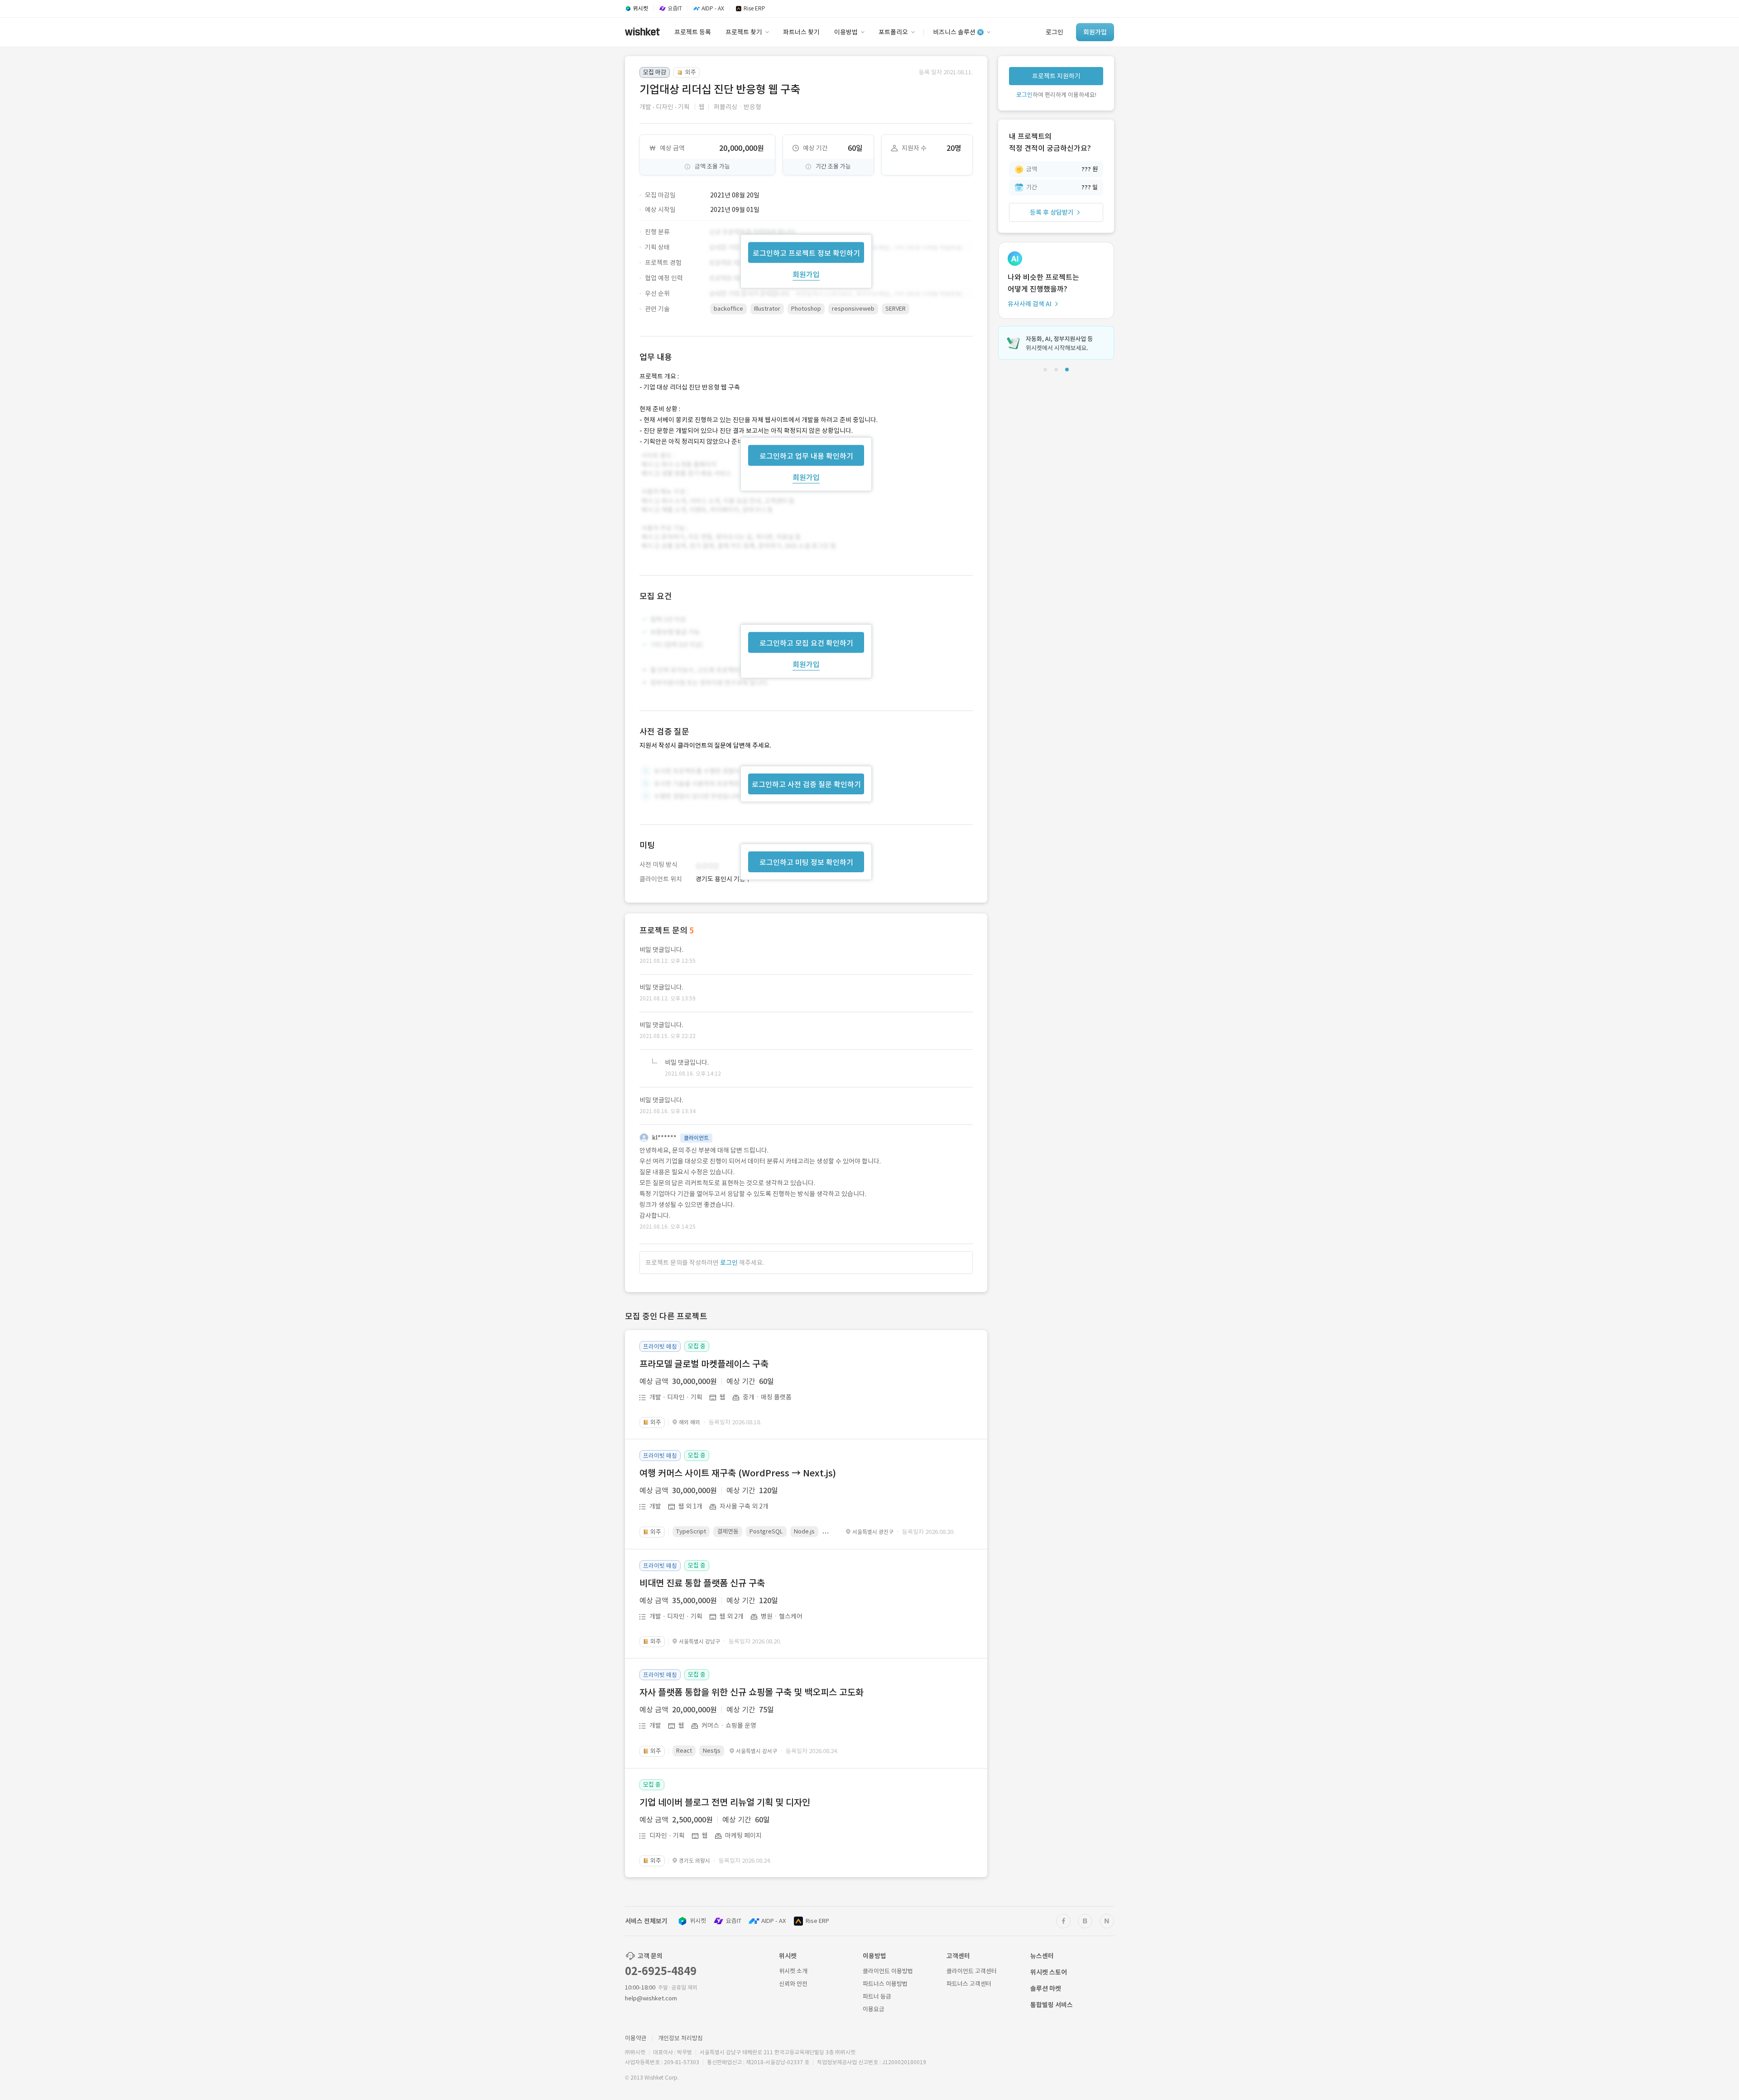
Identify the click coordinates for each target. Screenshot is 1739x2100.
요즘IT (734, 1921)
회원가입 (806, 274)
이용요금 (874, 2009)
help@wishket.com (651, 1998)
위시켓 (698, 1921)
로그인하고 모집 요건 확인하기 (806, 643)
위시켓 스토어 (1049, 1972)
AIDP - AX (773, 1921)
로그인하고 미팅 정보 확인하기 (806, 862)
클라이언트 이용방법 (888, 1971)
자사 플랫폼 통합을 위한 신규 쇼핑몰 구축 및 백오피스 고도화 (752, 1692)
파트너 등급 (877, 1997)
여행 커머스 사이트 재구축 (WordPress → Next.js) (738, 1473)
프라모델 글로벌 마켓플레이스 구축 (704, 1364)
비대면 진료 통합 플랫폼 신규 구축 (702, 1583)
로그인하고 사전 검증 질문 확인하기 (806, 784)
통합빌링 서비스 (1052, 2005)
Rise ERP (817, 1921)
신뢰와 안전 (793, 1984)
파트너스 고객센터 (969, 1984)
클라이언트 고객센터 (972, 1971)
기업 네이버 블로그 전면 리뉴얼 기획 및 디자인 (725, 1802)
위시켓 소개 (793, 1971)
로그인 (729, 1263)
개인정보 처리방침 (680, 2038)
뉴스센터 (1042, 1956)
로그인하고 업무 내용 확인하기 (806, 456)
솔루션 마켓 (1046, 1989)
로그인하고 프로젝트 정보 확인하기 (806, 253)
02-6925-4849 (661, 1971)
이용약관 (636, 2038)
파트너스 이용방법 (885, 1984)
